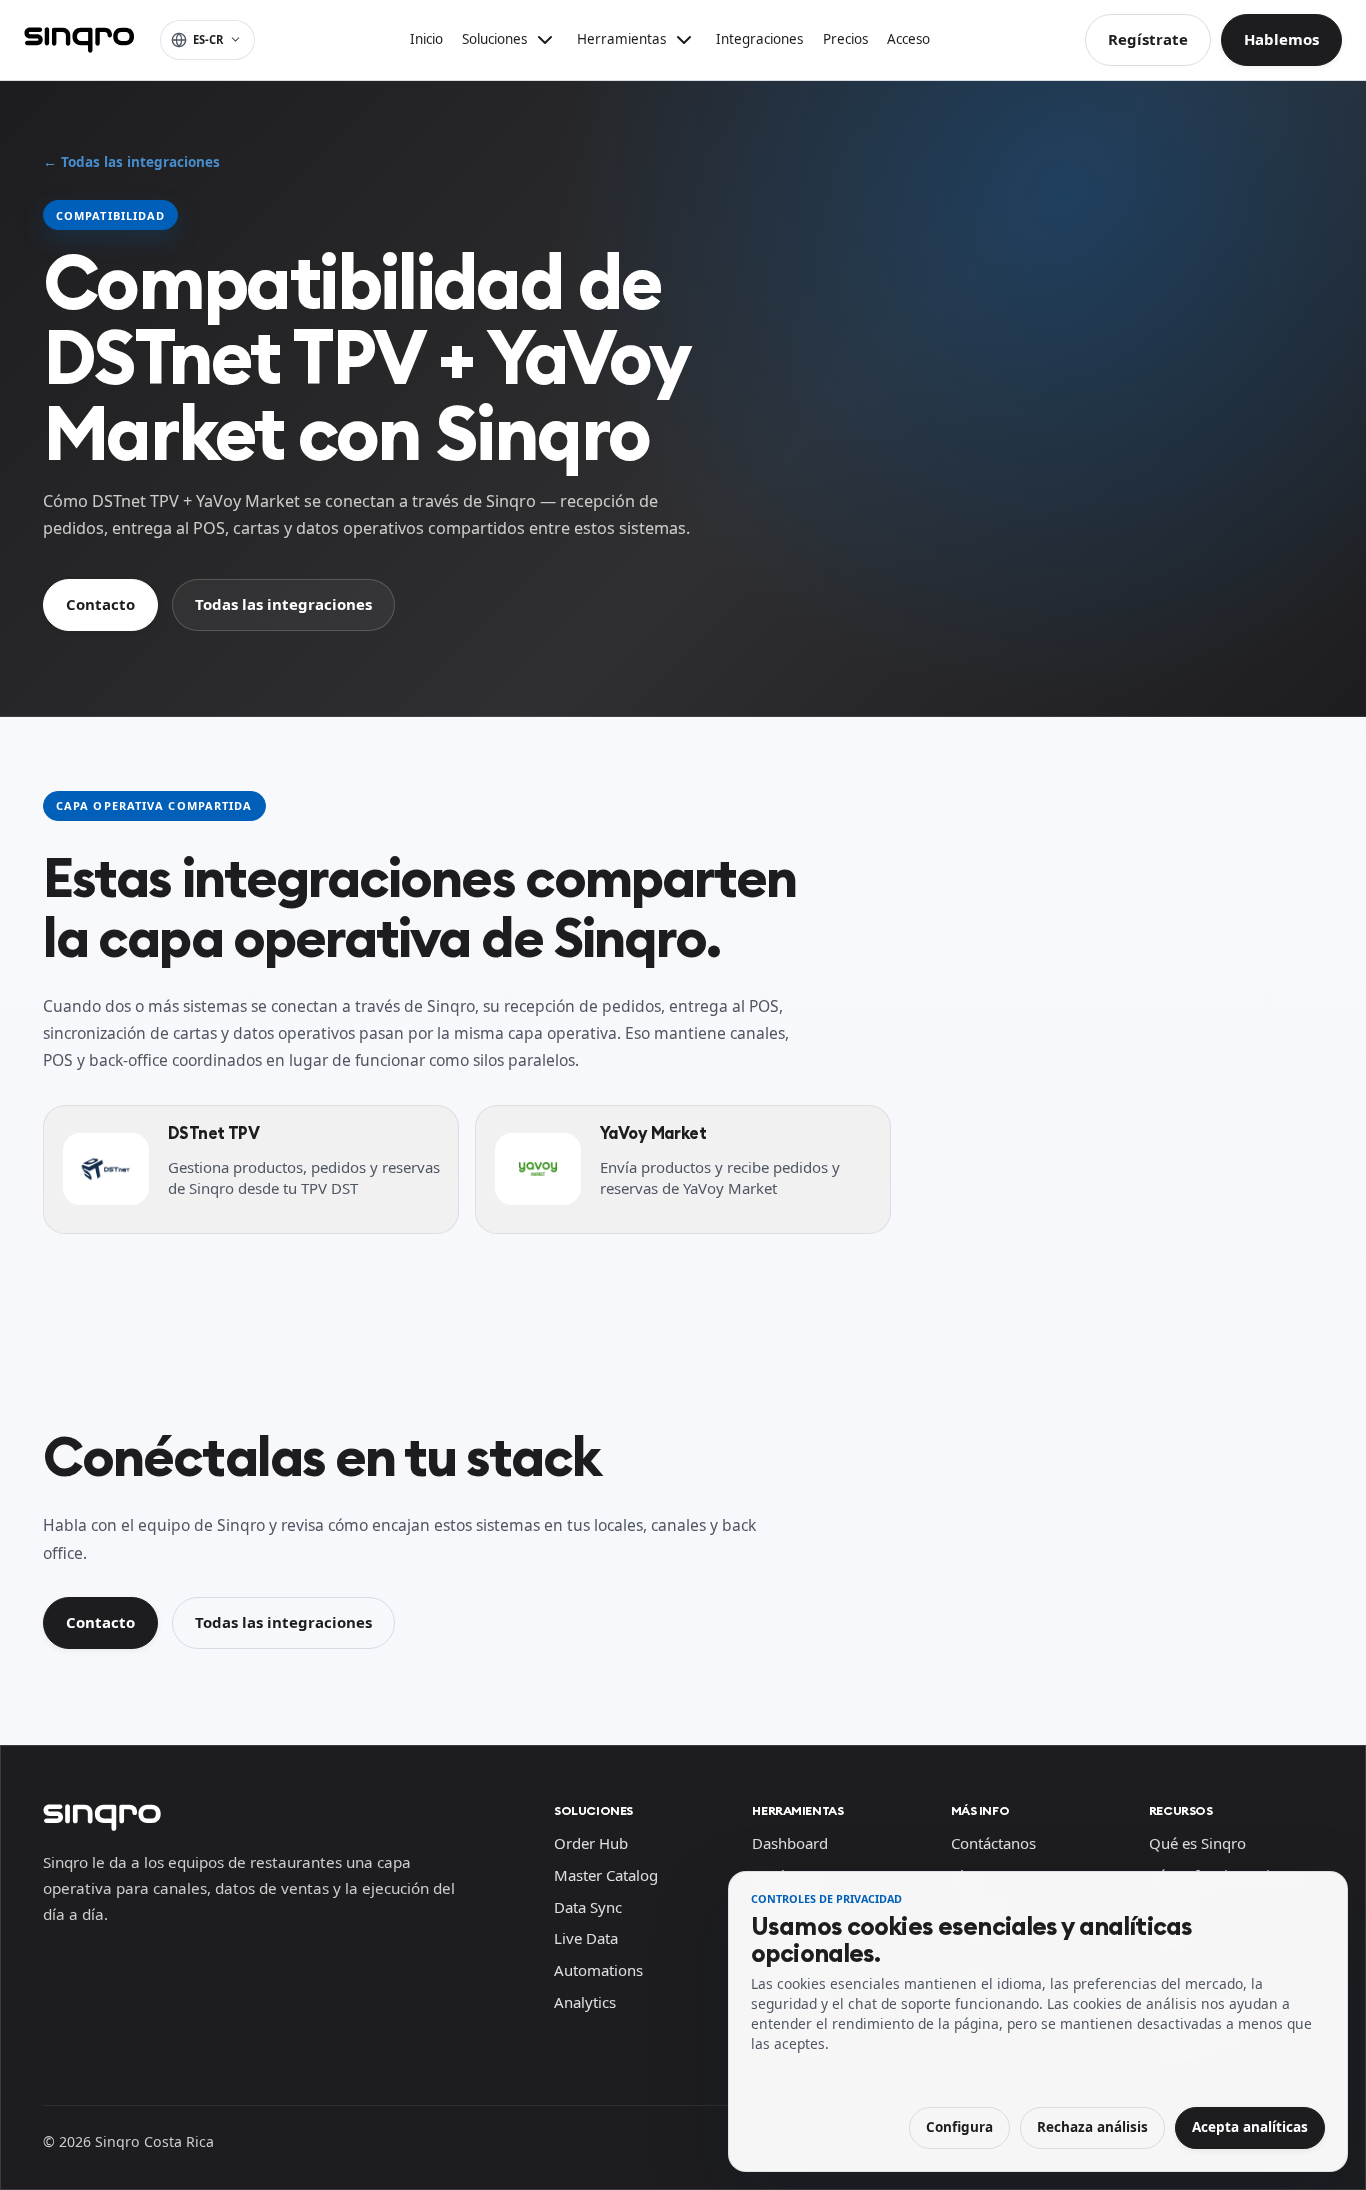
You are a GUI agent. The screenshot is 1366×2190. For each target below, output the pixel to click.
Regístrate (1148, 39)
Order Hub (591, 1843)
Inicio (426, 39)
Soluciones (593, 1810)
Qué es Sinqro (1197, 1843)
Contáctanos (993, 1843)
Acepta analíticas (1250, 2127)
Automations (598, 1970)
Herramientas (797, 1810)
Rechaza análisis (1092, 2127)
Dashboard (790, 1843)
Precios (845, 39)
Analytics (585, 2002)
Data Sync (588, 1907)
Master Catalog (606, 1875)
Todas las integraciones (283, 604)
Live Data (586, 1938)
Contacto (100, 604)
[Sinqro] (79, 40)
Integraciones (759, 39)
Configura (959, 2127)
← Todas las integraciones (131, 162)
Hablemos (1281, 39)
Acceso (908, 39)
